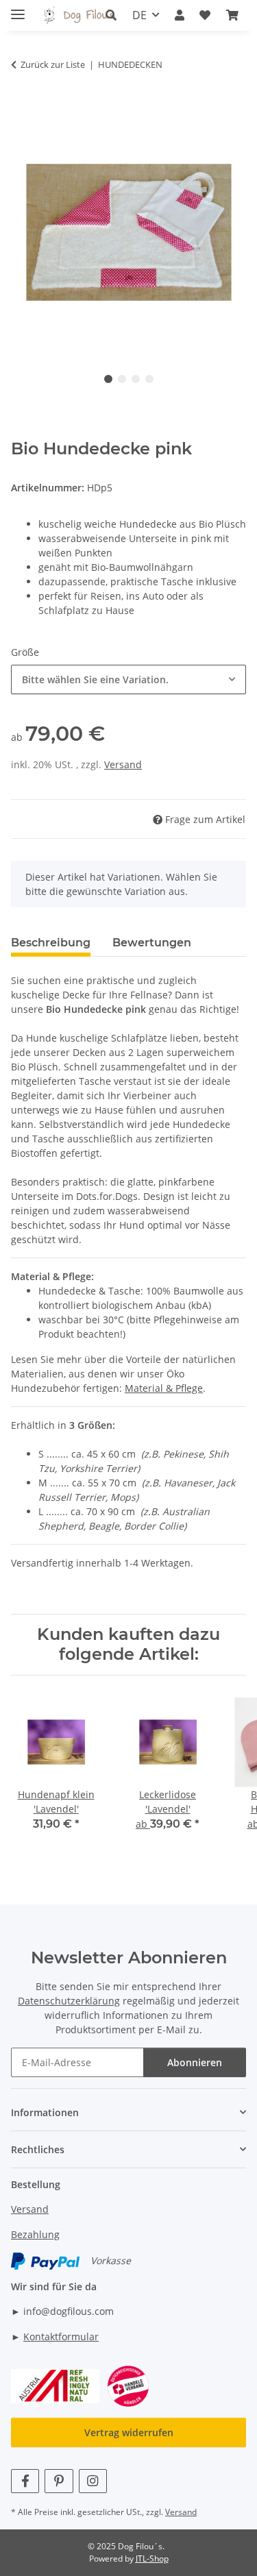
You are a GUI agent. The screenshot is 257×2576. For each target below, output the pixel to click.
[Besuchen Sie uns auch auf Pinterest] (59, 2481)
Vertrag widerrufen (129, 2432)
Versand (123, 764)
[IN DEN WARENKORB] (22, 108)
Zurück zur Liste (53, 64)
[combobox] (128, 679)
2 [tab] (122, 379)
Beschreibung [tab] (51, 943)
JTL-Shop (152, 2559)
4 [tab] (149, 379)
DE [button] (139, 15)
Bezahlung (35, 2234)
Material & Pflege (164, 1388)
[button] (111, 15)
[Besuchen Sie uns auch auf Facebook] (25, 2481)
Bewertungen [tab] (152, 943)
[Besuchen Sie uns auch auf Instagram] (93, 2481)
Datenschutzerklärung (69, 2001)
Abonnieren (195, 2062)
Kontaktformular (61, 2336)
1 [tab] (108, 379)
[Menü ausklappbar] (18, 9)
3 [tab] (136, 379)
